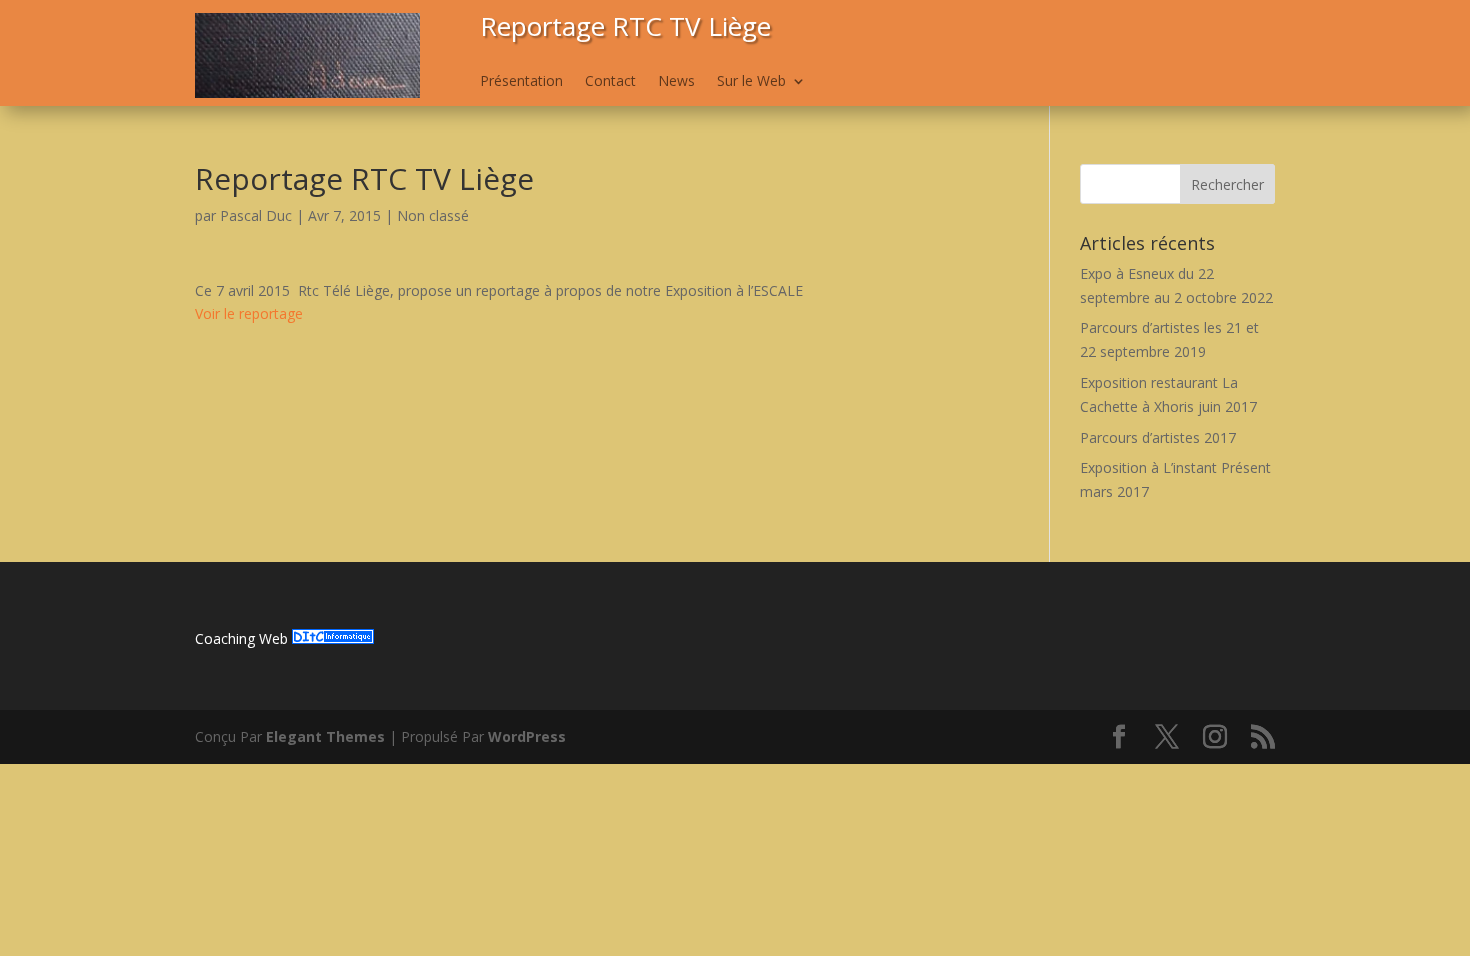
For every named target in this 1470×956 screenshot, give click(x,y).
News (676, 82)
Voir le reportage (249, 313)
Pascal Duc (256, 215)
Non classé (433, 215)
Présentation (521, 82)
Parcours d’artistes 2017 (1158, 437)
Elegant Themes (325, 736)
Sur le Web (751, 82)
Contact (610, 82)
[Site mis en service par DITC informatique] (333, 638)
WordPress (527, 736)
